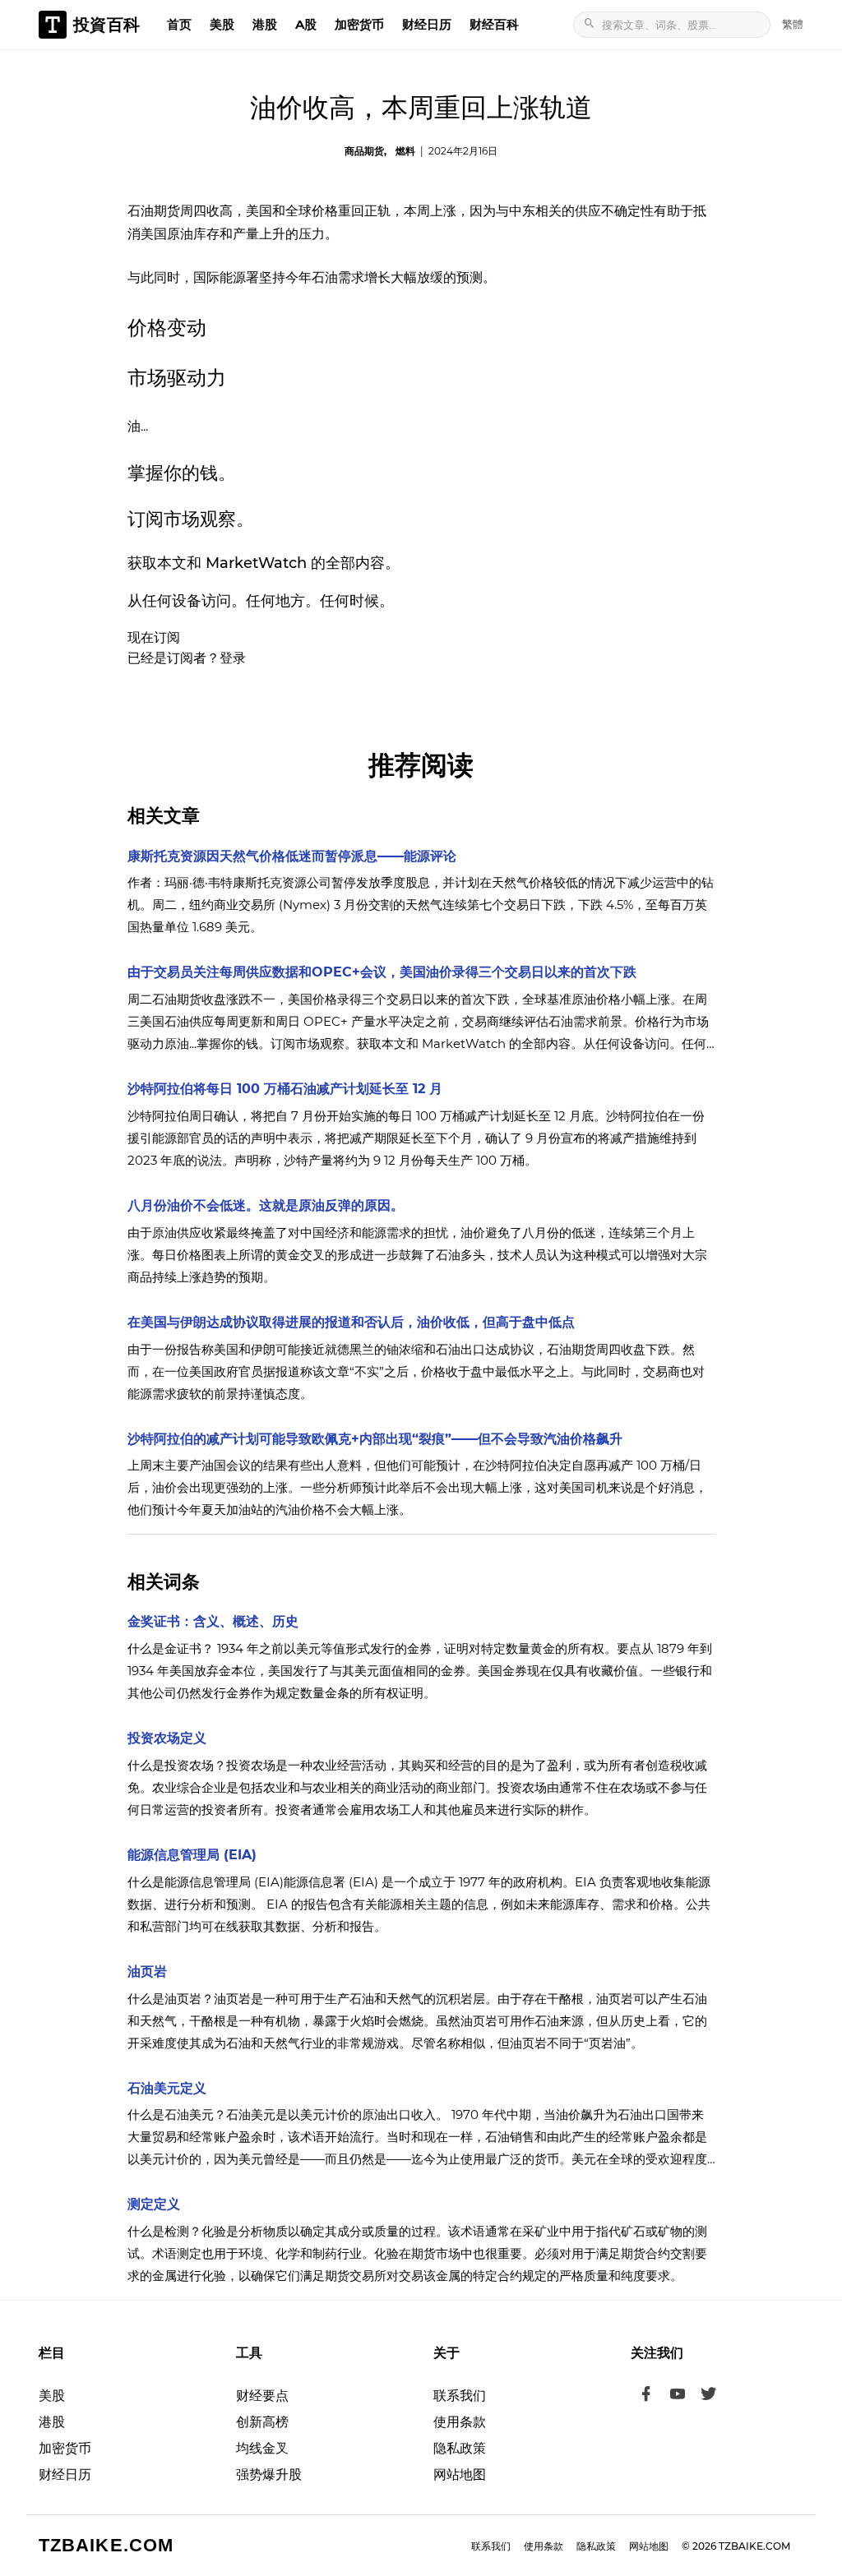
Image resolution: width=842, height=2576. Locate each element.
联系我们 (460, 2396)
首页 (179, 24)
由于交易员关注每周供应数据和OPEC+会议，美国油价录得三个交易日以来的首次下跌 (382, 972)
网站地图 (460, 2474)
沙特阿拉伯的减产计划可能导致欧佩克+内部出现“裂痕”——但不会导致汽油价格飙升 (375, 1439)
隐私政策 (460, 2448)
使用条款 (460, 2422)
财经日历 (427, 24)
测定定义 (154, 2204)
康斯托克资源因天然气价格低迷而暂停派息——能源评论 (292, 856)
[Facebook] (646, 2396)
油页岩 (147, 1971)
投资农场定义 (167, 1738)
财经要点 (262, 2396)
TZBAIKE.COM (106, 2545)
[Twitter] (709, 2396)
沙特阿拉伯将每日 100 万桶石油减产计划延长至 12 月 (285, 1089)
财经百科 (494, 24)
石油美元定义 (167, 2088)
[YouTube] (678, 2396)
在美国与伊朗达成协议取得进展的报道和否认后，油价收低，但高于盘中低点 (351, 1322)
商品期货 (364, 151)
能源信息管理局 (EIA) (192, 1855)
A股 (306, 24)
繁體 (793, 24)
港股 (265, 24)
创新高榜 (262, 2422)
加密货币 (359, 24)
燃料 (405, 151)
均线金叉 (262, 2448)
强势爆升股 (269, 2474)
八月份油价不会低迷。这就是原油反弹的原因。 (266, 1205)
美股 (222, 24)
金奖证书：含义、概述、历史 (213, 1621)
